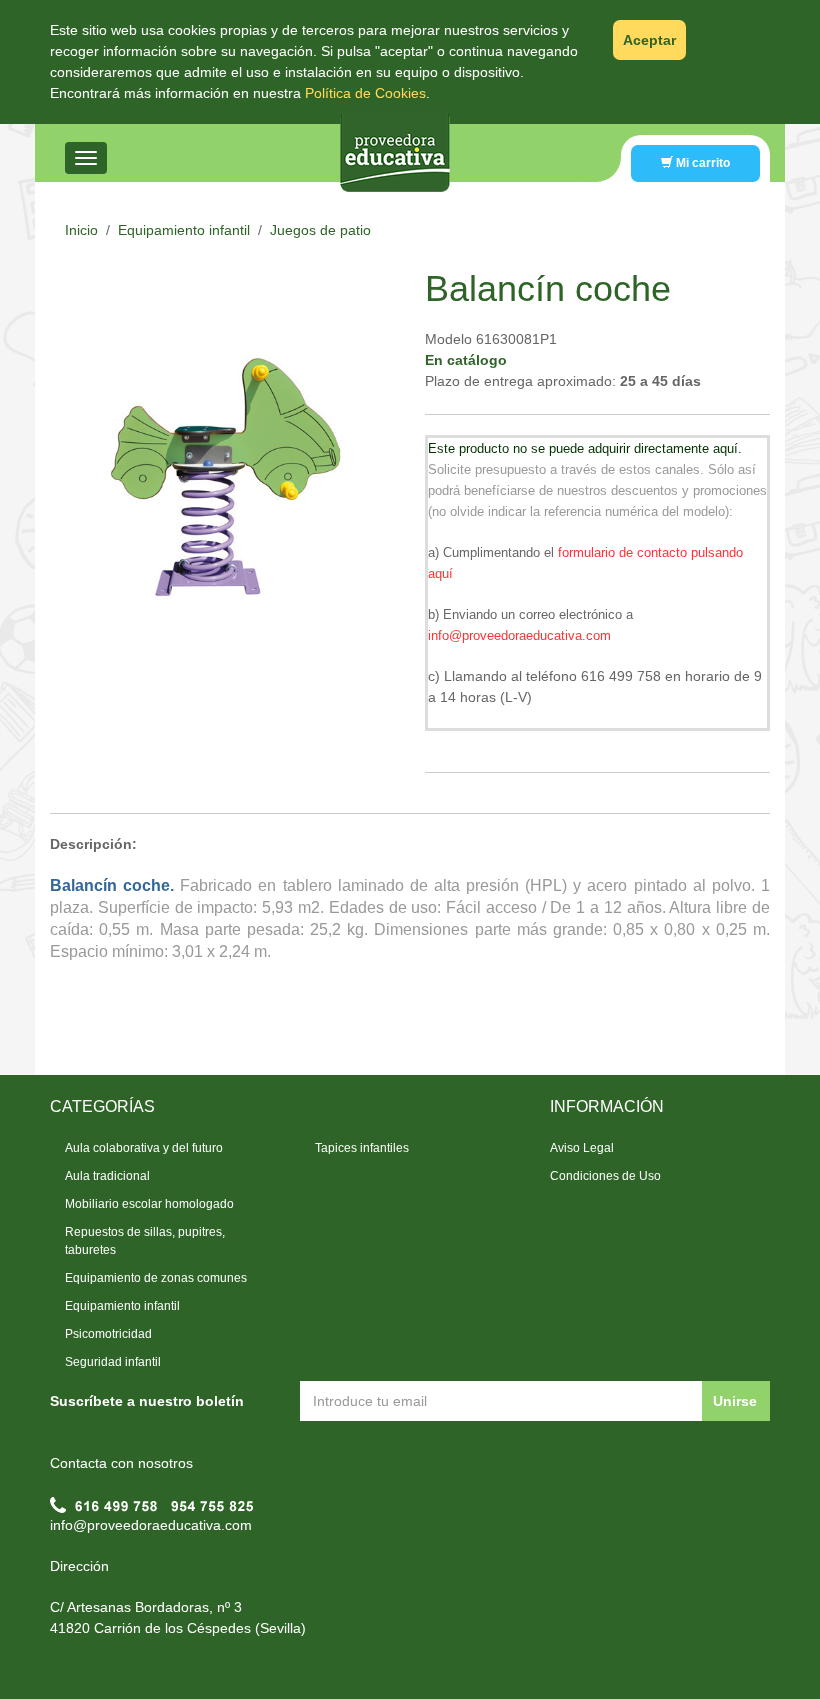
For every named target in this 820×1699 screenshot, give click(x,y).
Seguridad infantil (113, 1362)
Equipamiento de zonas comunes (156, 1278)
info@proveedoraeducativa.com (151, 1525)
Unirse (735, 1401)
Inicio (81, 230)
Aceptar (649, 40)
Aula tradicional (107, 1176)
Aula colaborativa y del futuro (144, 1148)
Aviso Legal (582, 1148)
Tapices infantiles (362, 1148)
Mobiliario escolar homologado (149, 1204)
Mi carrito (701, 163)
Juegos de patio (320, 230)
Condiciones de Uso (605, 1176)
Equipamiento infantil (184, 230)
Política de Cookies (365, 93)
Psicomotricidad (108, 1334)
